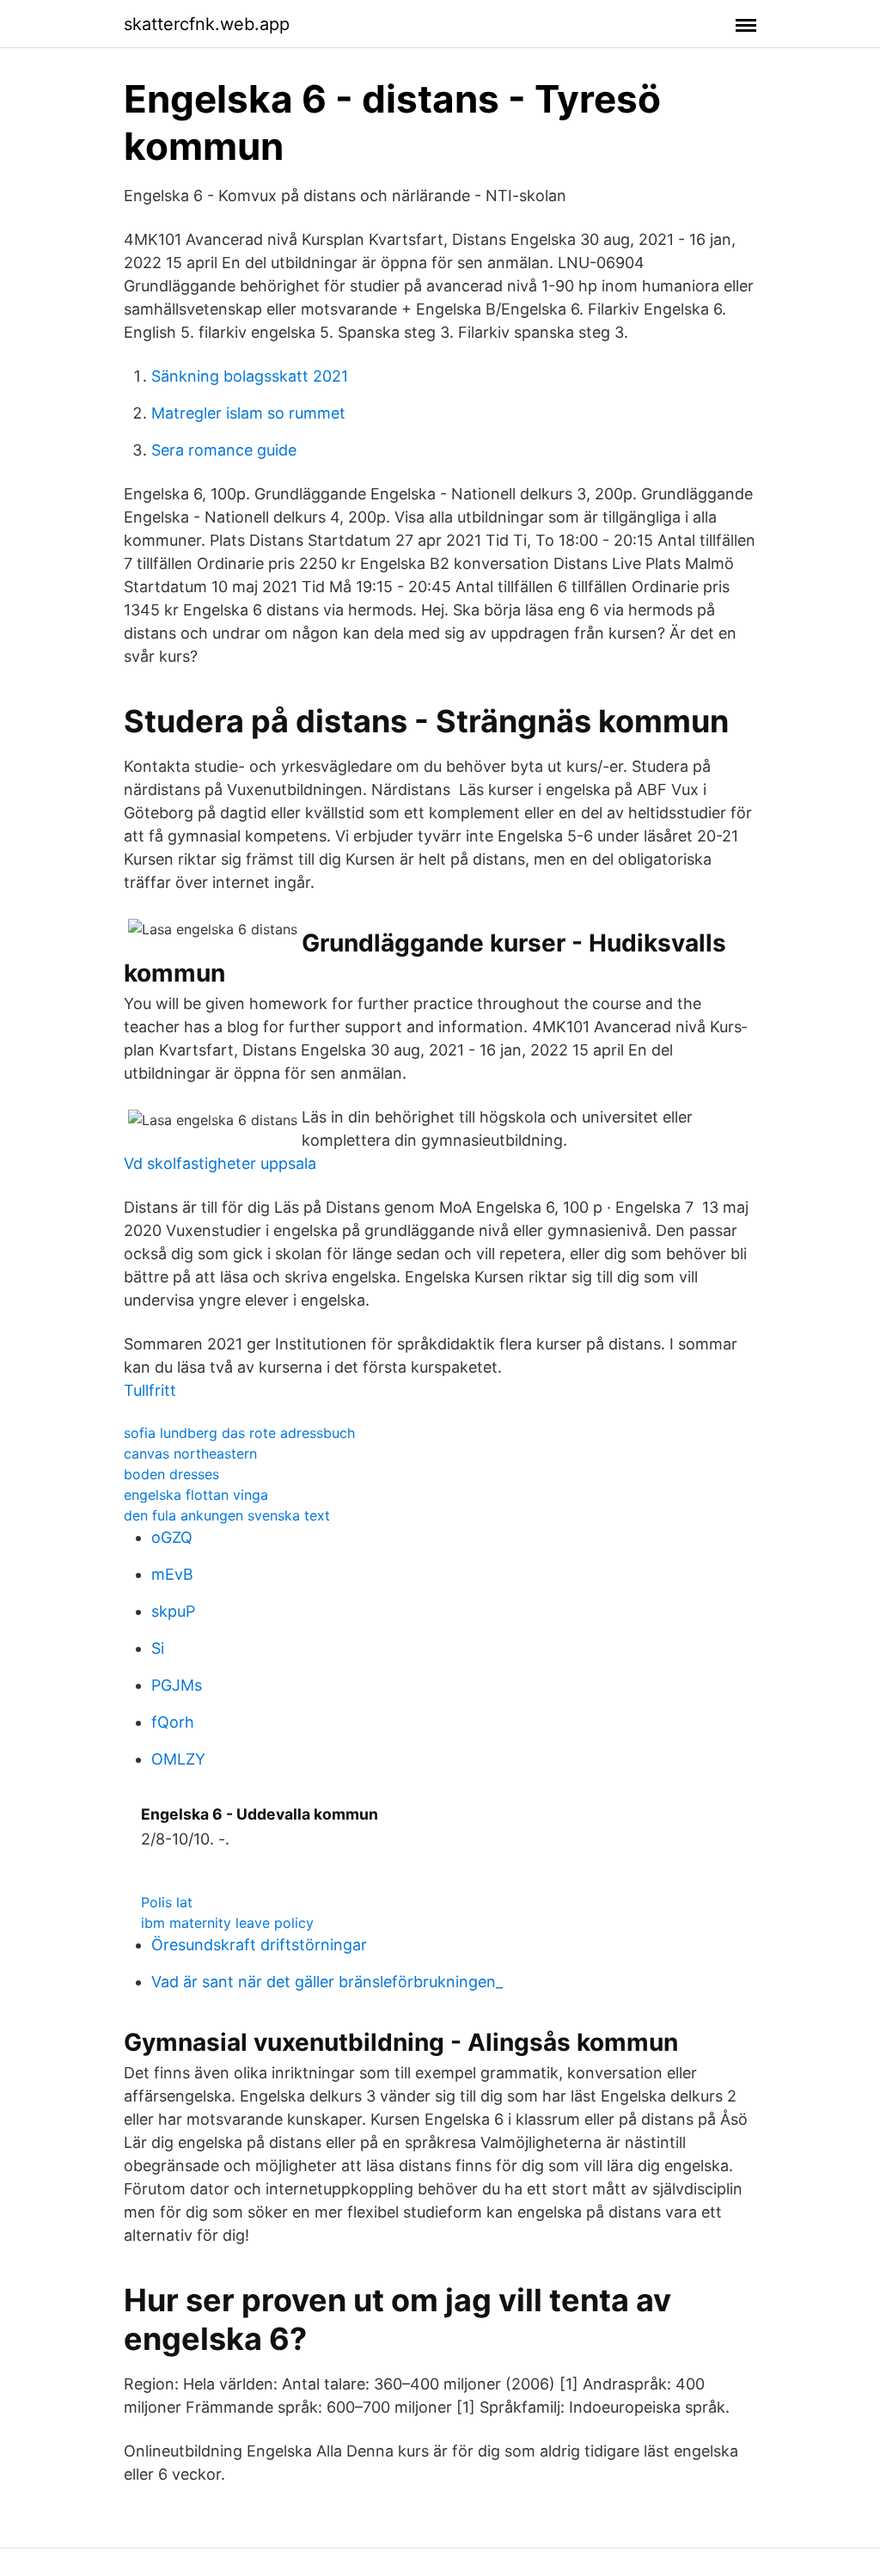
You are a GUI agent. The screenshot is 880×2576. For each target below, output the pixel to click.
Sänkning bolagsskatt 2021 (250, 376)
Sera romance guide (224, 450)
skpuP (173, 1611)
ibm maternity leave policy (227, 1923)
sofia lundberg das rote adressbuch (239, 1433)
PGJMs (177, 1685)
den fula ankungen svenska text (227, 1515)
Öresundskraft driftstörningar (259, 1945)
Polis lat (167, 1902)
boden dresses (171, 1474)
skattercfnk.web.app (207, 24)
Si (158, 1648)
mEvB (172, 1574)
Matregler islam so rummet (248, 413)
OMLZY (178, 1759)
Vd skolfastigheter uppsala (220, 1163)
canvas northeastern (190, 1453)
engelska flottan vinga (196, 1495)
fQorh (173, 1722)
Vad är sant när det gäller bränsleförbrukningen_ (327, 1982)
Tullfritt (150, 1390)
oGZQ (172, 1537)
